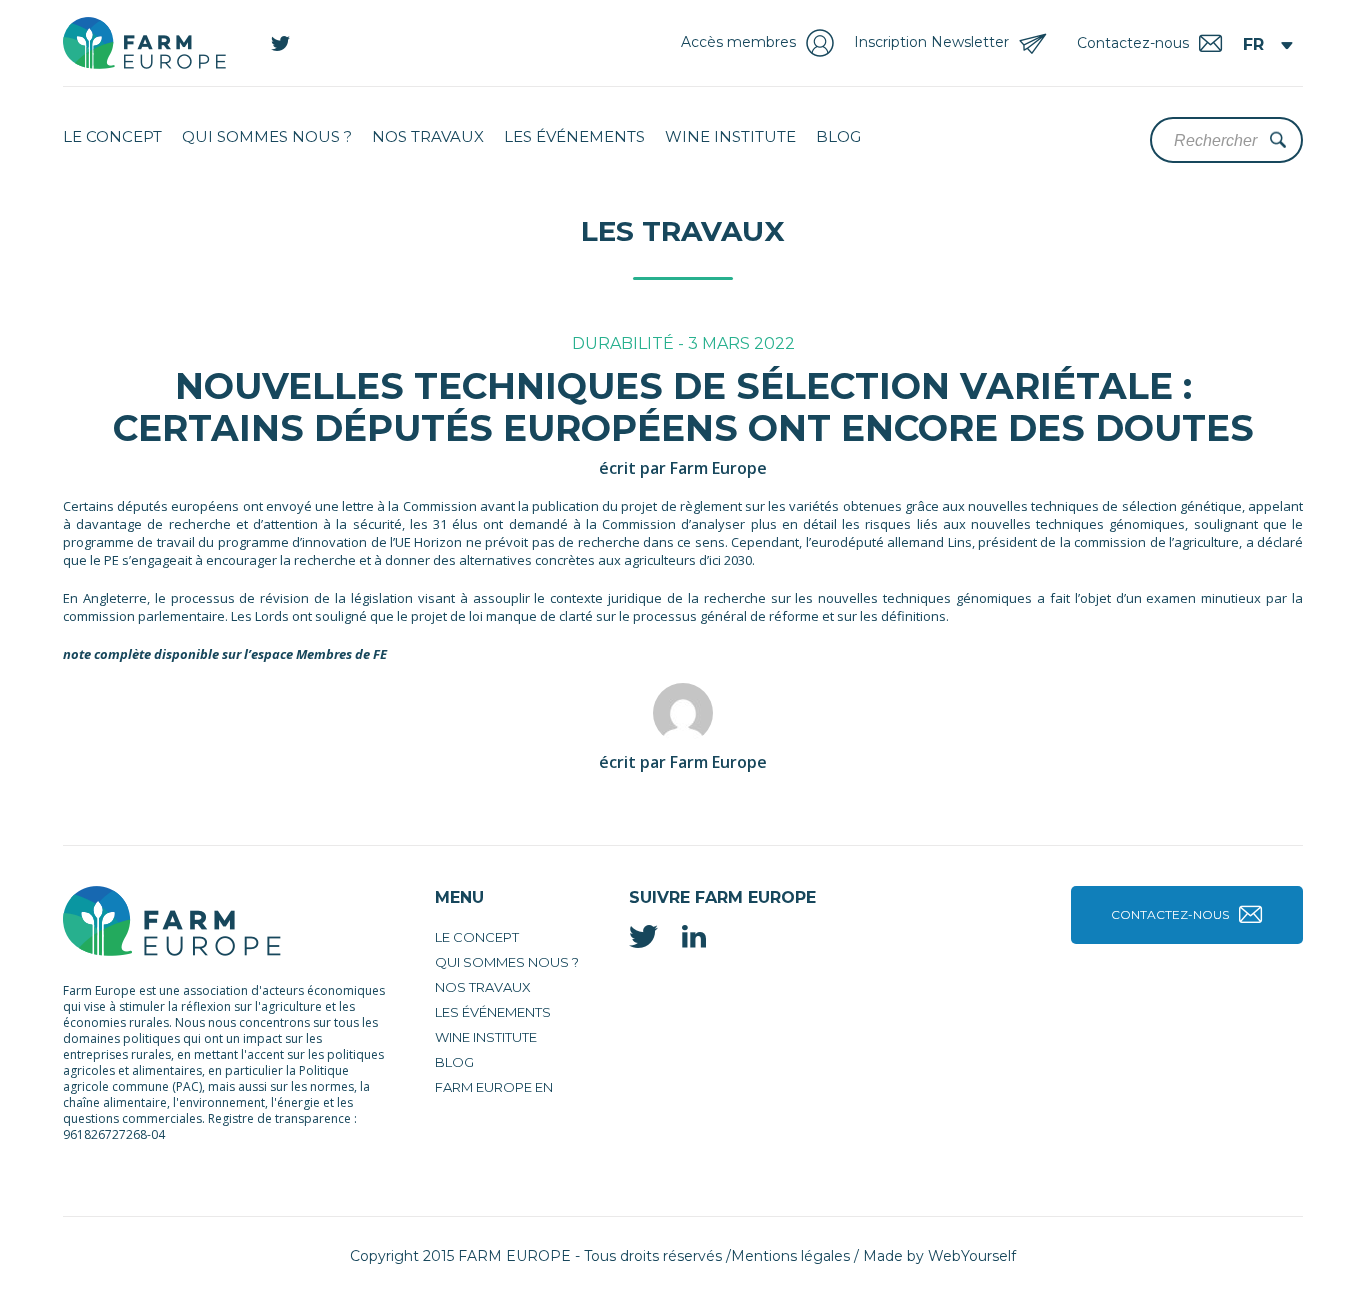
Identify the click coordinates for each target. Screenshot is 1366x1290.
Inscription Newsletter (931, 42)
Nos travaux (428, 136)
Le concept (112, 136)
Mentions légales (790, 1256)
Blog (838, 136)
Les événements (574, 136)
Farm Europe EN (494, 1087)
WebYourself (972, 1256)
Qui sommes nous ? (267, 136)
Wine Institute (730, 136)
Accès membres (738, 42)
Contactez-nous (1170, 914)
